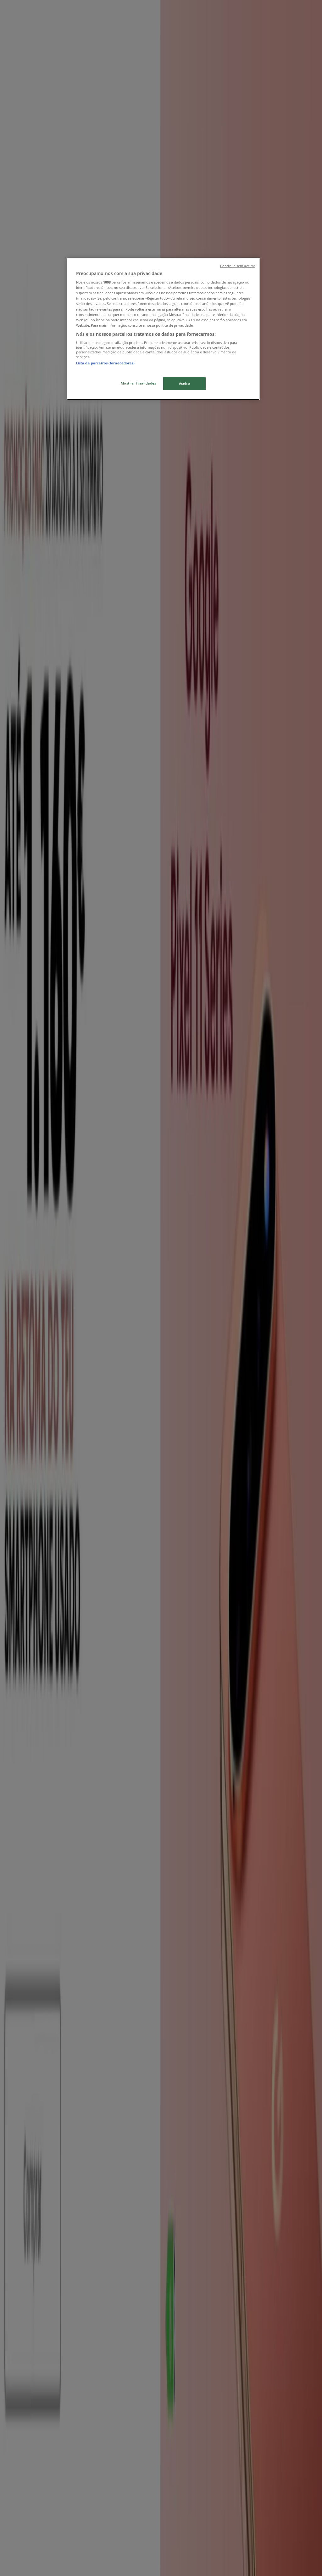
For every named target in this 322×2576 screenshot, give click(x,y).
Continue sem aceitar (238, 266)
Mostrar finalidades (139, 383)
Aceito (184, 383)
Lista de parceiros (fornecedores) (105, 363)
